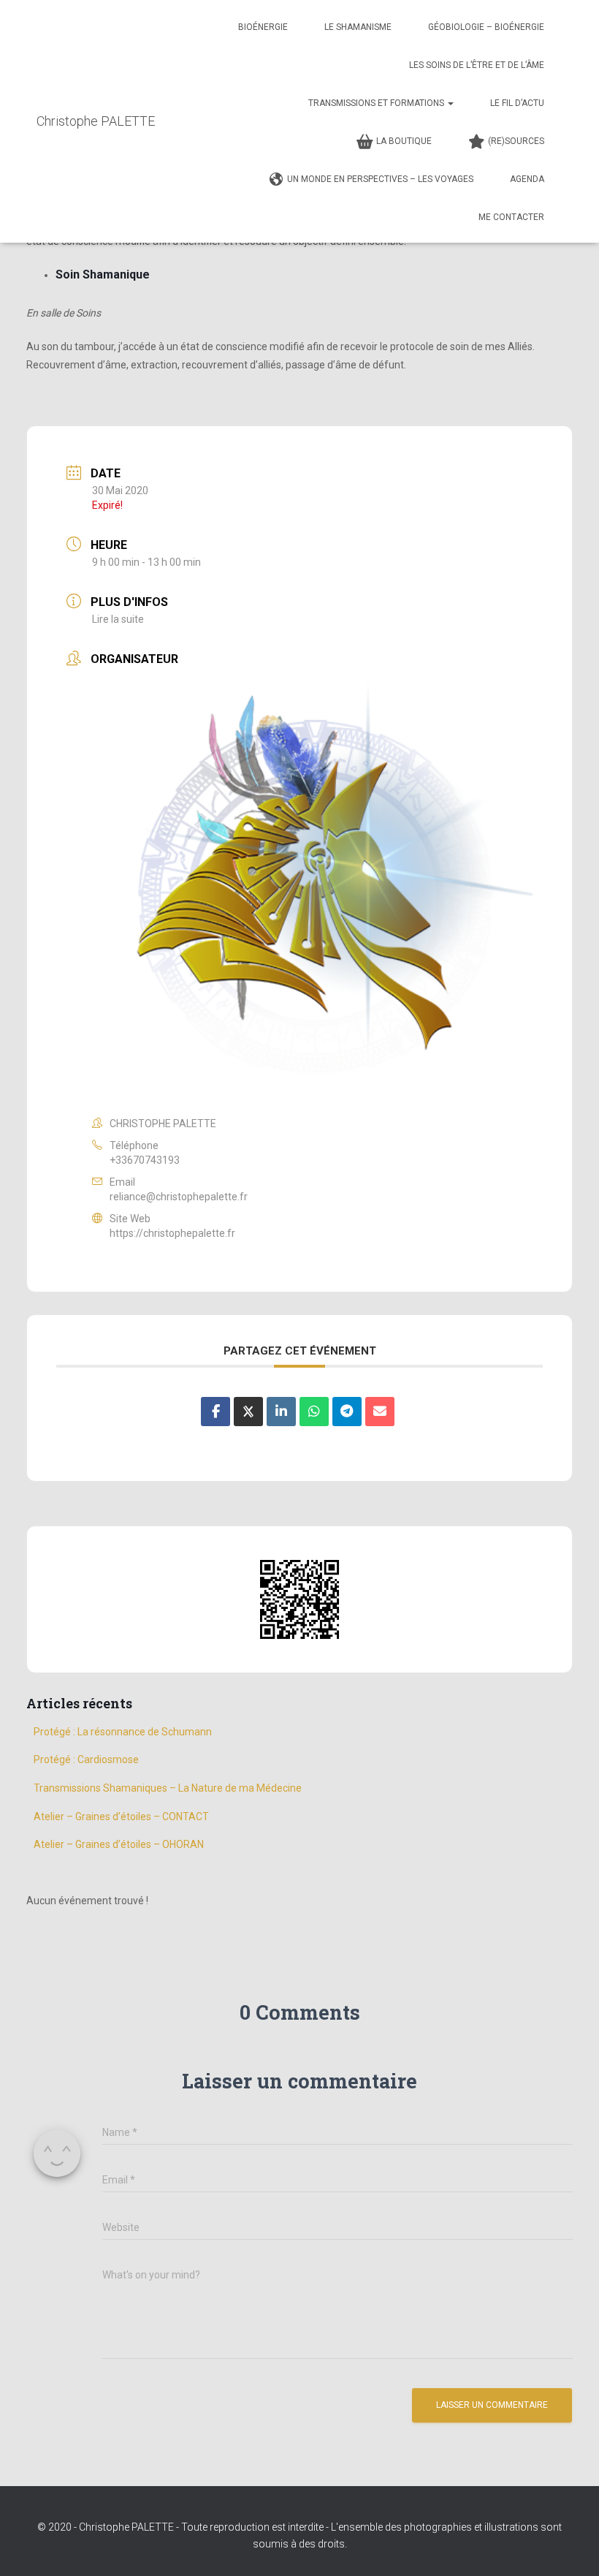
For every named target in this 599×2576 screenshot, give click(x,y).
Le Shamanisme (358, 27)
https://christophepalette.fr (172, 1233)
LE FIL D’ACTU (517, 103)
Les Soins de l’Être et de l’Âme (477, 65)
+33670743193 (145, 1160)
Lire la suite (118, 619)
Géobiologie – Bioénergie (486, 27)
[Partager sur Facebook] (215, 1412)
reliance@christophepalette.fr (179, 1197)
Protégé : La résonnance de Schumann (124, 1732)
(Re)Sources (516, 141)
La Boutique (404, 141)
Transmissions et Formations (377, 103)
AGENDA (527, 179)
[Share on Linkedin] (281, 1412)
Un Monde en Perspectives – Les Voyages (380, 179)
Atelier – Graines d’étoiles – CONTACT (121, 1817)
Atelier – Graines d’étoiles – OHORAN (119, 1844)
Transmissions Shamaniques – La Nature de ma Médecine (168, 1788)
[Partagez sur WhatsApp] (314, 1412)
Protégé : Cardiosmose (86, 1759)
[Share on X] (248, 1412)
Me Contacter (511, 217)
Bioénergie (263, 27)
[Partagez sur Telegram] (347, 1412)
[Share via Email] (380, 1412)
